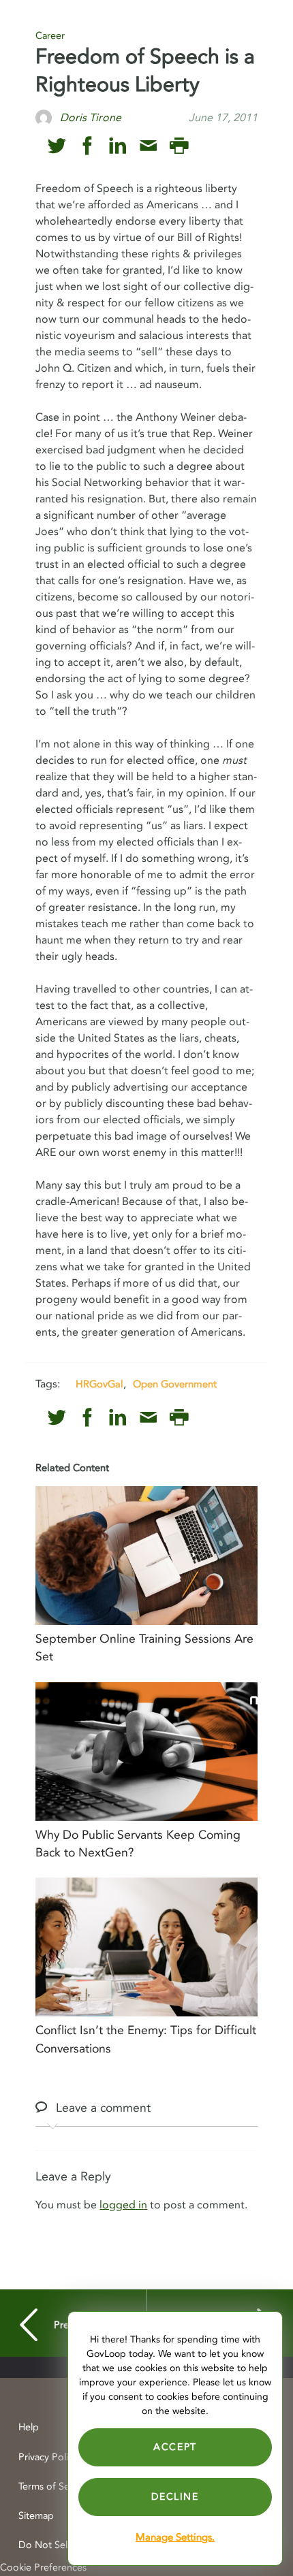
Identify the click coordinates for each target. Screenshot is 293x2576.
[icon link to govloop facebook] (88, 146)
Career (50, 36)
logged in (123, 2205)
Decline (175, 2497)
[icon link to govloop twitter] (57, 146)
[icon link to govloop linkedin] (118, 146)
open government (175, 1384)
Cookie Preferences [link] (43, 2567)
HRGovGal (99, 1384)
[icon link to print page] (179, 146)
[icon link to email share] (148, 146)
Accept (175, 2447)
